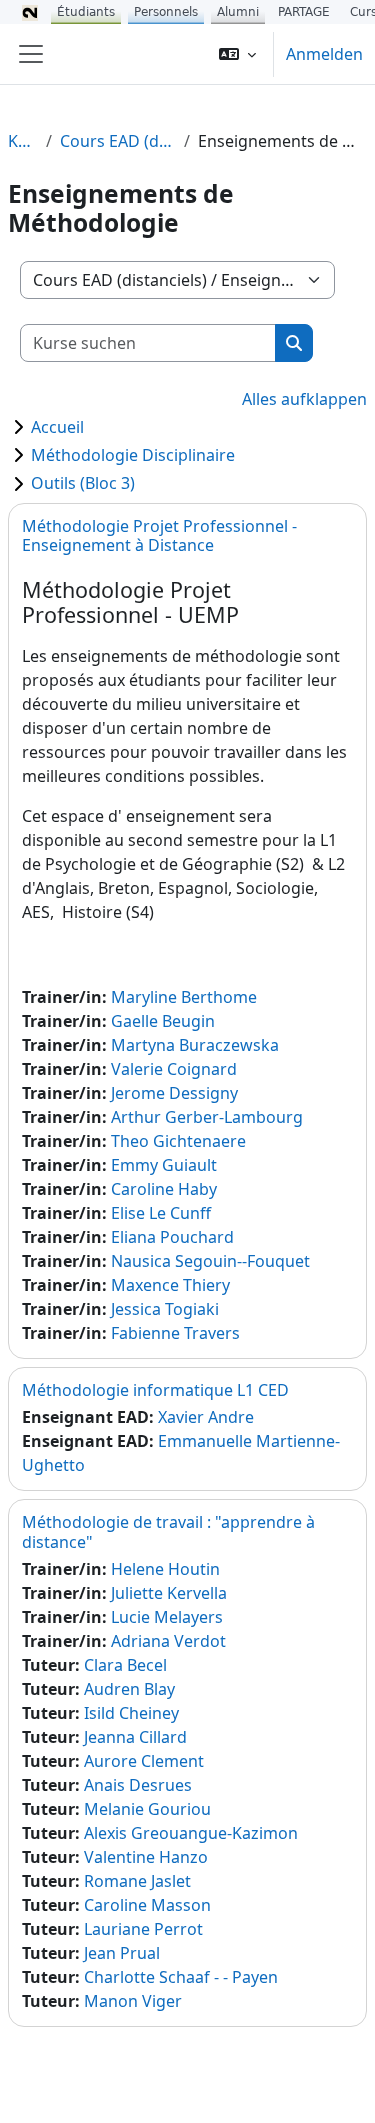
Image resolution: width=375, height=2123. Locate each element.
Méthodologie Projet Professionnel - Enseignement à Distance (159, 535)
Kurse (23, 141)
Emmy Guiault (164, 1165)
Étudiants (86, 12)
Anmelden (324, 54)
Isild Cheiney (131, 1713)
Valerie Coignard (174, 1069)
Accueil (57, 427)
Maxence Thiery (170, 1285)
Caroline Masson (147, 1905)
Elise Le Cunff (161, 1213)
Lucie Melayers (167, 1617)
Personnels (166, 12)
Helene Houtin (165, 1569)
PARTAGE (304, 12)
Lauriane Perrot (143, 1929)
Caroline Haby (164, 1189)
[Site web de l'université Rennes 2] (30, 12)
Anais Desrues (138, 1785)
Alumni (238, 12)
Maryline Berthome (184, 997)
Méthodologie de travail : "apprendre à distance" (168, 1531)
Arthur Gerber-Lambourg (207, 1117)
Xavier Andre (206, 1417)
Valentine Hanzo (146, 1857)
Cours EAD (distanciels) (118, 141)
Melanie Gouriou (147, 1809)
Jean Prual (122, 1953)
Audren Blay (129, 1689)
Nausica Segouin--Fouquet (210, 1261)
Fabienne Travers (175, 1333)
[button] (237, 54)
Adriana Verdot (168, 1641)
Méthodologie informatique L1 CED (155, 1390)
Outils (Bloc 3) (83, 483)
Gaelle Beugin (163, 1021)
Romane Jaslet (137, 1881)
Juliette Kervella (169, 1593)
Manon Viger (133, 2001)
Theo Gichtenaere (178, 1141)
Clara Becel (125, 1665)
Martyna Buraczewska (195, 1045)
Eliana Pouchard (172, 1237)
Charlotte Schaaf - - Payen (181, 1977)
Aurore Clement (144, 1761)
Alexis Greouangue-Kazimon (191, 1833)
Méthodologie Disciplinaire (133, 455)
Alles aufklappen (304, 399)
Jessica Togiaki (165, 1309)
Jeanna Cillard (135, 1737)
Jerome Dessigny (174, 1093)
